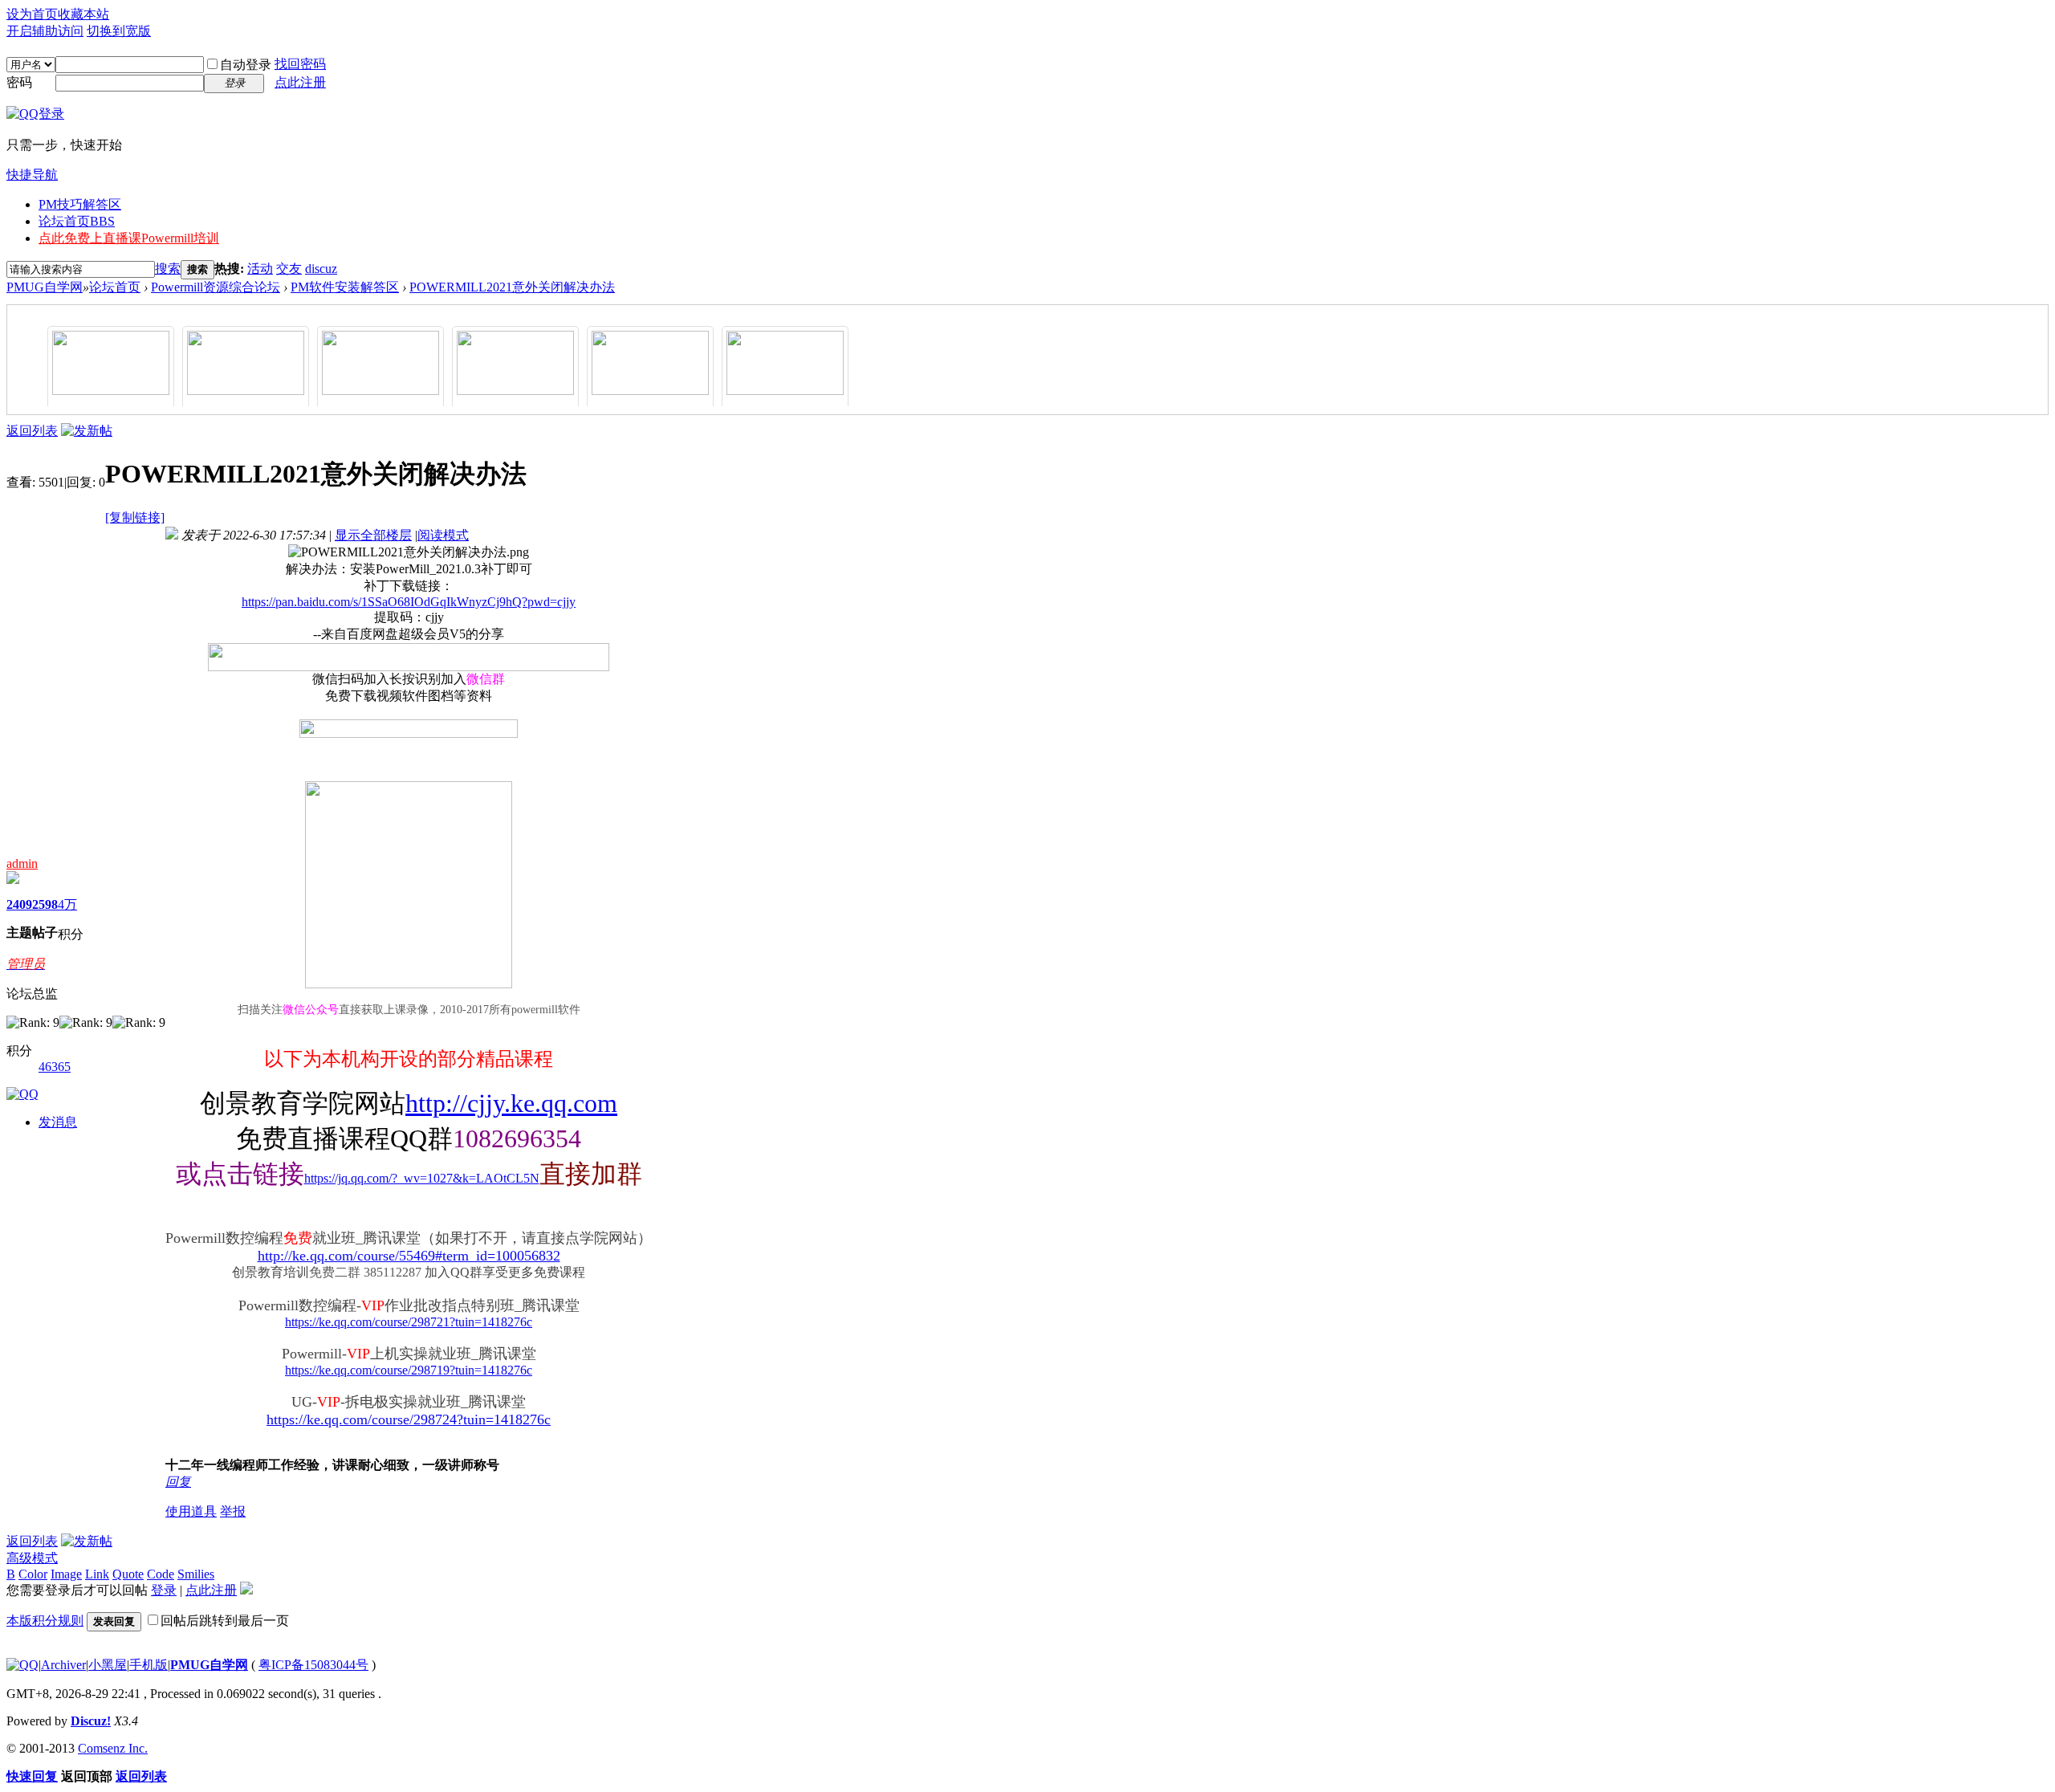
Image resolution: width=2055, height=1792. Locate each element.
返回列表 (32, 431)
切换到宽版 (119, 31)
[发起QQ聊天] (22, 1094)
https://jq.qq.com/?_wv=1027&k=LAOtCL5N (422, 1178)
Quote (128, 1574)
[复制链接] (135, 517)
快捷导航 (32, 175)
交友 (289, 269)
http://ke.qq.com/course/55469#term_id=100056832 (409, 1256)
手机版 (149, 1665)
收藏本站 (83, 14)
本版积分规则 (45, 1621)
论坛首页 (77, 221)
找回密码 (300, 64)
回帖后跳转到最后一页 (225, 1621)
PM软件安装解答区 (345, 287)
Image (66, 1574)
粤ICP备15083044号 (313, 1665)
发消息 (58, 1122)
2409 (19, 904)
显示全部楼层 (373, 535)
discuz (321, 269)
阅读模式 (443, 535)
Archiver (63, 1665)
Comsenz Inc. (113, 1748)
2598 (45, 904)
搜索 (168, 269)
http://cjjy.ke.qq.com (511, 1103)
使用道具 (191, 1511)
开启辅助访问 (45, 31)
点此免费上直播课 (129, 238)
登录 (164, 1590)
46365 (55, 1067)
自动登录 (246, 65)
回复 (178, 1482)
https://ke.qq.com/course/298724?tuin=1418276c (409, 1419)
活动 (260, 269)
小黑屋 (108, 1665)
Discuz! (91, 1721)
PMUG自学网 (45, 287)
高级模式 (32, 1558)
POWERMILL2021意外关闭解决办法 (512, 287)
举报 (233, 1511)
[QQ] (22, 1665)
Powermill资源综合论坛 (216, 287)
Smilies (196, 1574)
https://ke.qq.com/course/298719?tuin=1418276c (409, 1370)
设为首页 (32, 14)
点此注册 (300, 82)
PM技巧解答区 (80, 204)
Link (97, 1574)
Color (33, 1574)
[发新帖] (87, 431)
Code (161, 1574)
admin (22, 863)
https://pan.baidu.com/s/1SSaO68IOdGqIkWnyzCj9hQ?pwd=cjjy (409, 602)
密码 (19, 82)
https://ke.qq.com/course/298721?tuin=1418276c (409, 1322)
